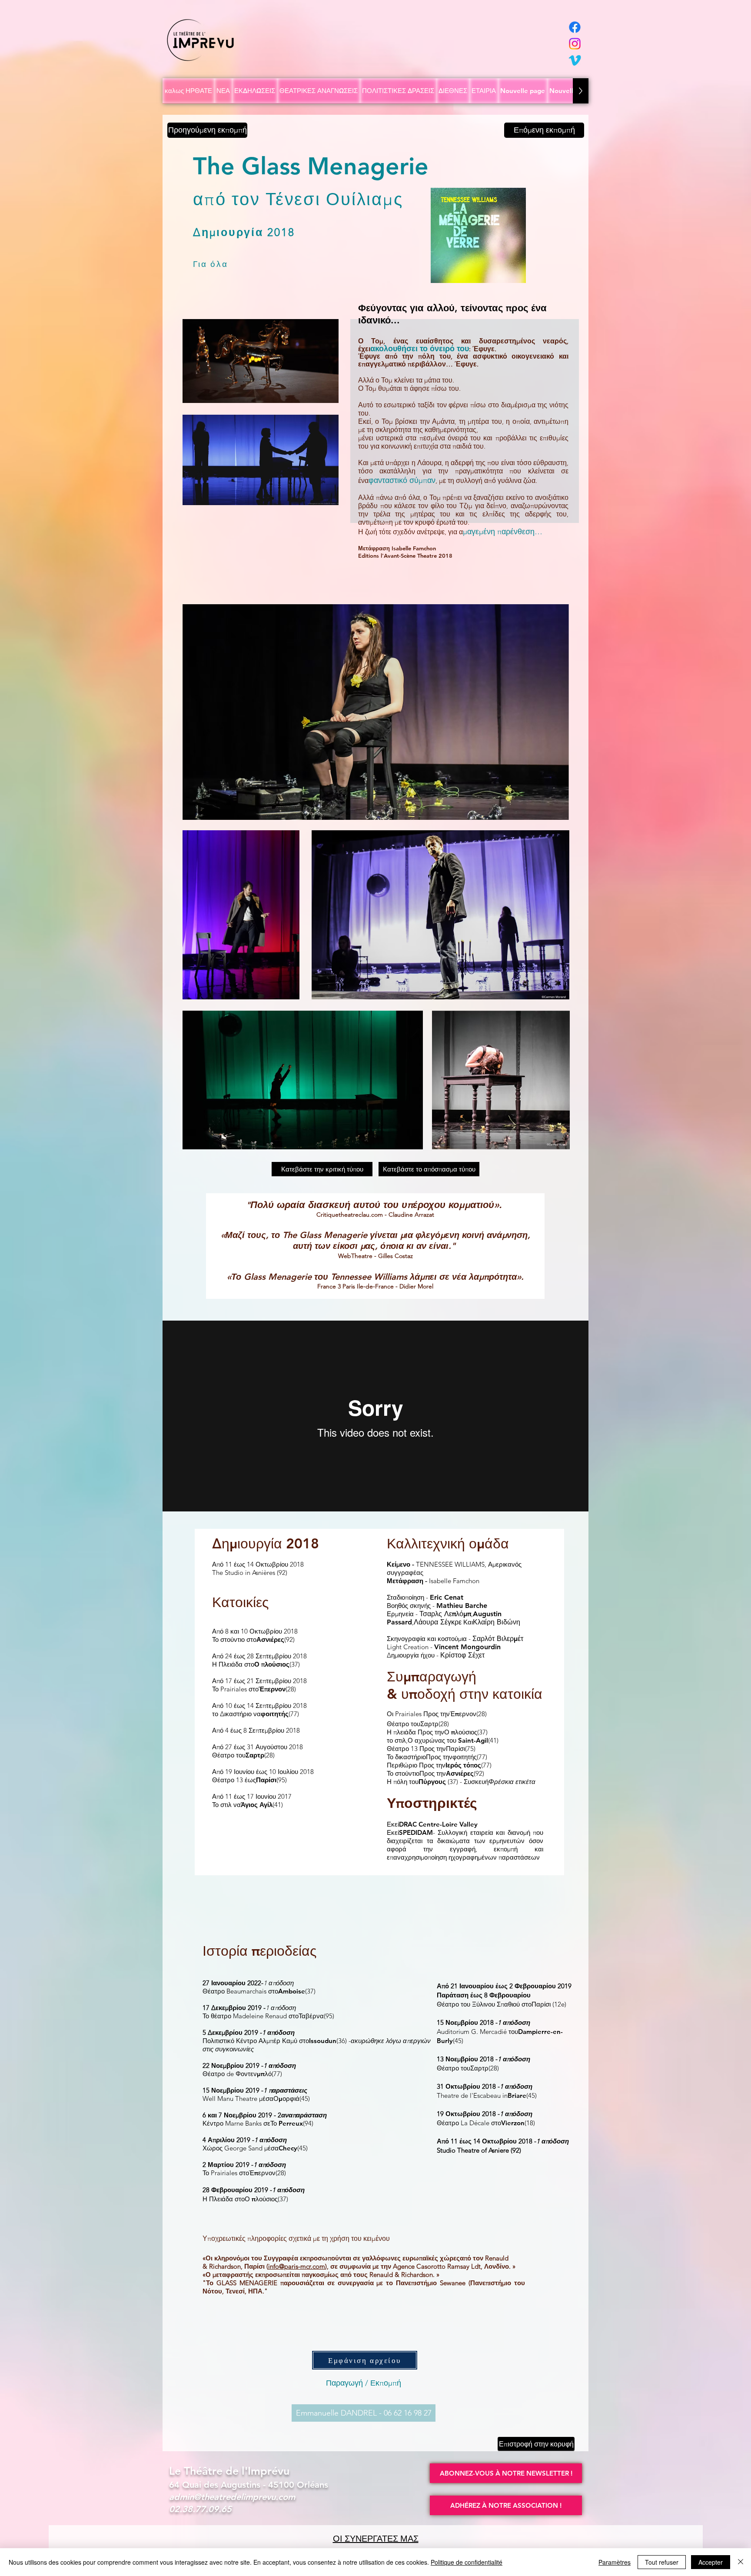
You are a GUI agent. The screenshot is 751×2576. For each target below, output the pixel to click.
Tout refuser (662, 2562)
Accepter (711, 2562)
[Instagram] (575, 44)
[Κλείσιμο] (741, 2562)
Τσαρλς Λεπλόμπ (445, 1614)
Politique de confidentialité (467, 2562)
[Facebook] (575, 27)
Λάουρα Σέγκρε (438, 1622)
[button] (506, 2473)
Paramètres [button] (615, 2562)
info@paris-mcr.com (297, 2266)
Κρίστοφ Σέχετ (462, 1655)
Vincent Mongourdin (467, 1647)
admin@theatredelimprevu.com (232, 2497)
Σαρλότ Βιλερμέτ (498, 1639)
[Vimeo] (575, 60)
